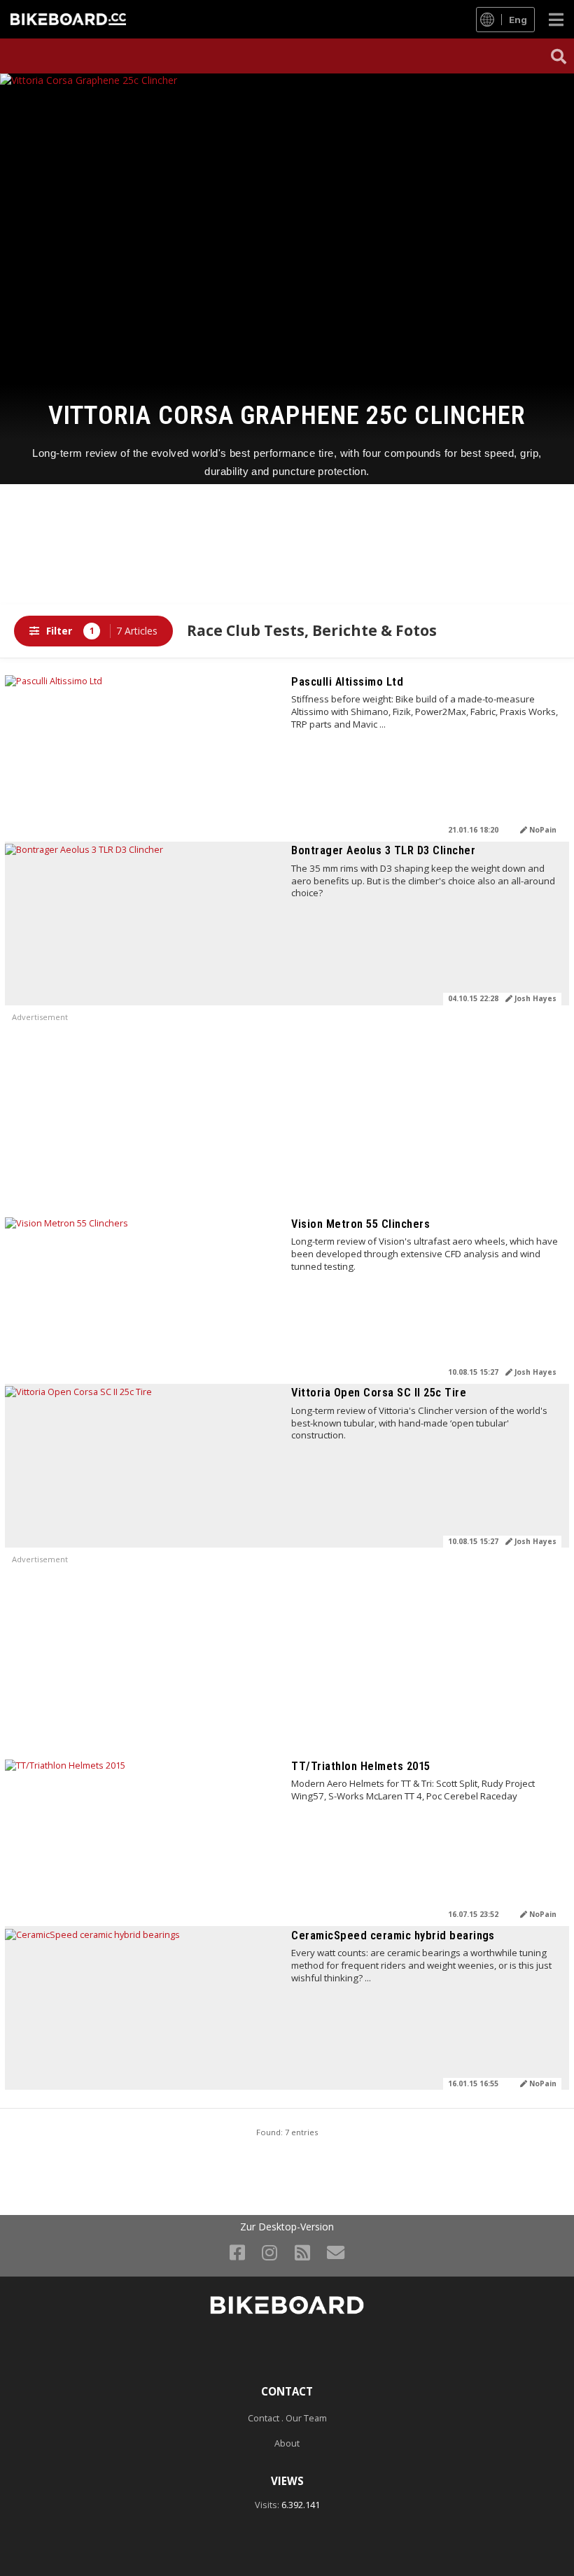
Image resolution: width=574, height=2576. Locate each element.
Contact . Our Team (287, 2418)
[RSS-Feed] (302, 2252)
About (287, 2443)
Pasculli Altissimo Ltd (347, 682)
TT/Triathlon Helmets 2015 (360, 1766)
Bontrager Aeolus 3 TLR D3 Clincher (383, 850)
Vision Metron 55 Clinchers (360, 1224)
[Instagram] (269, 2252)
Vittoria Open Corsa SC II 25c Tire (379, 1393)
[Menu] (556, 19)
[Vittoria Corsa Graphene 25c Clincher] (287, 217)
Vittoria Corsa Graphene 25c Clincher (287, 415)
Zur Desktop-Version (287, 2227)
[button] (559, 56)
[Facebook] (237, 2252)
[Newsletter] (336, 2252)
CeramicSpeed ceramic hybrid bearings (393, 1935)
